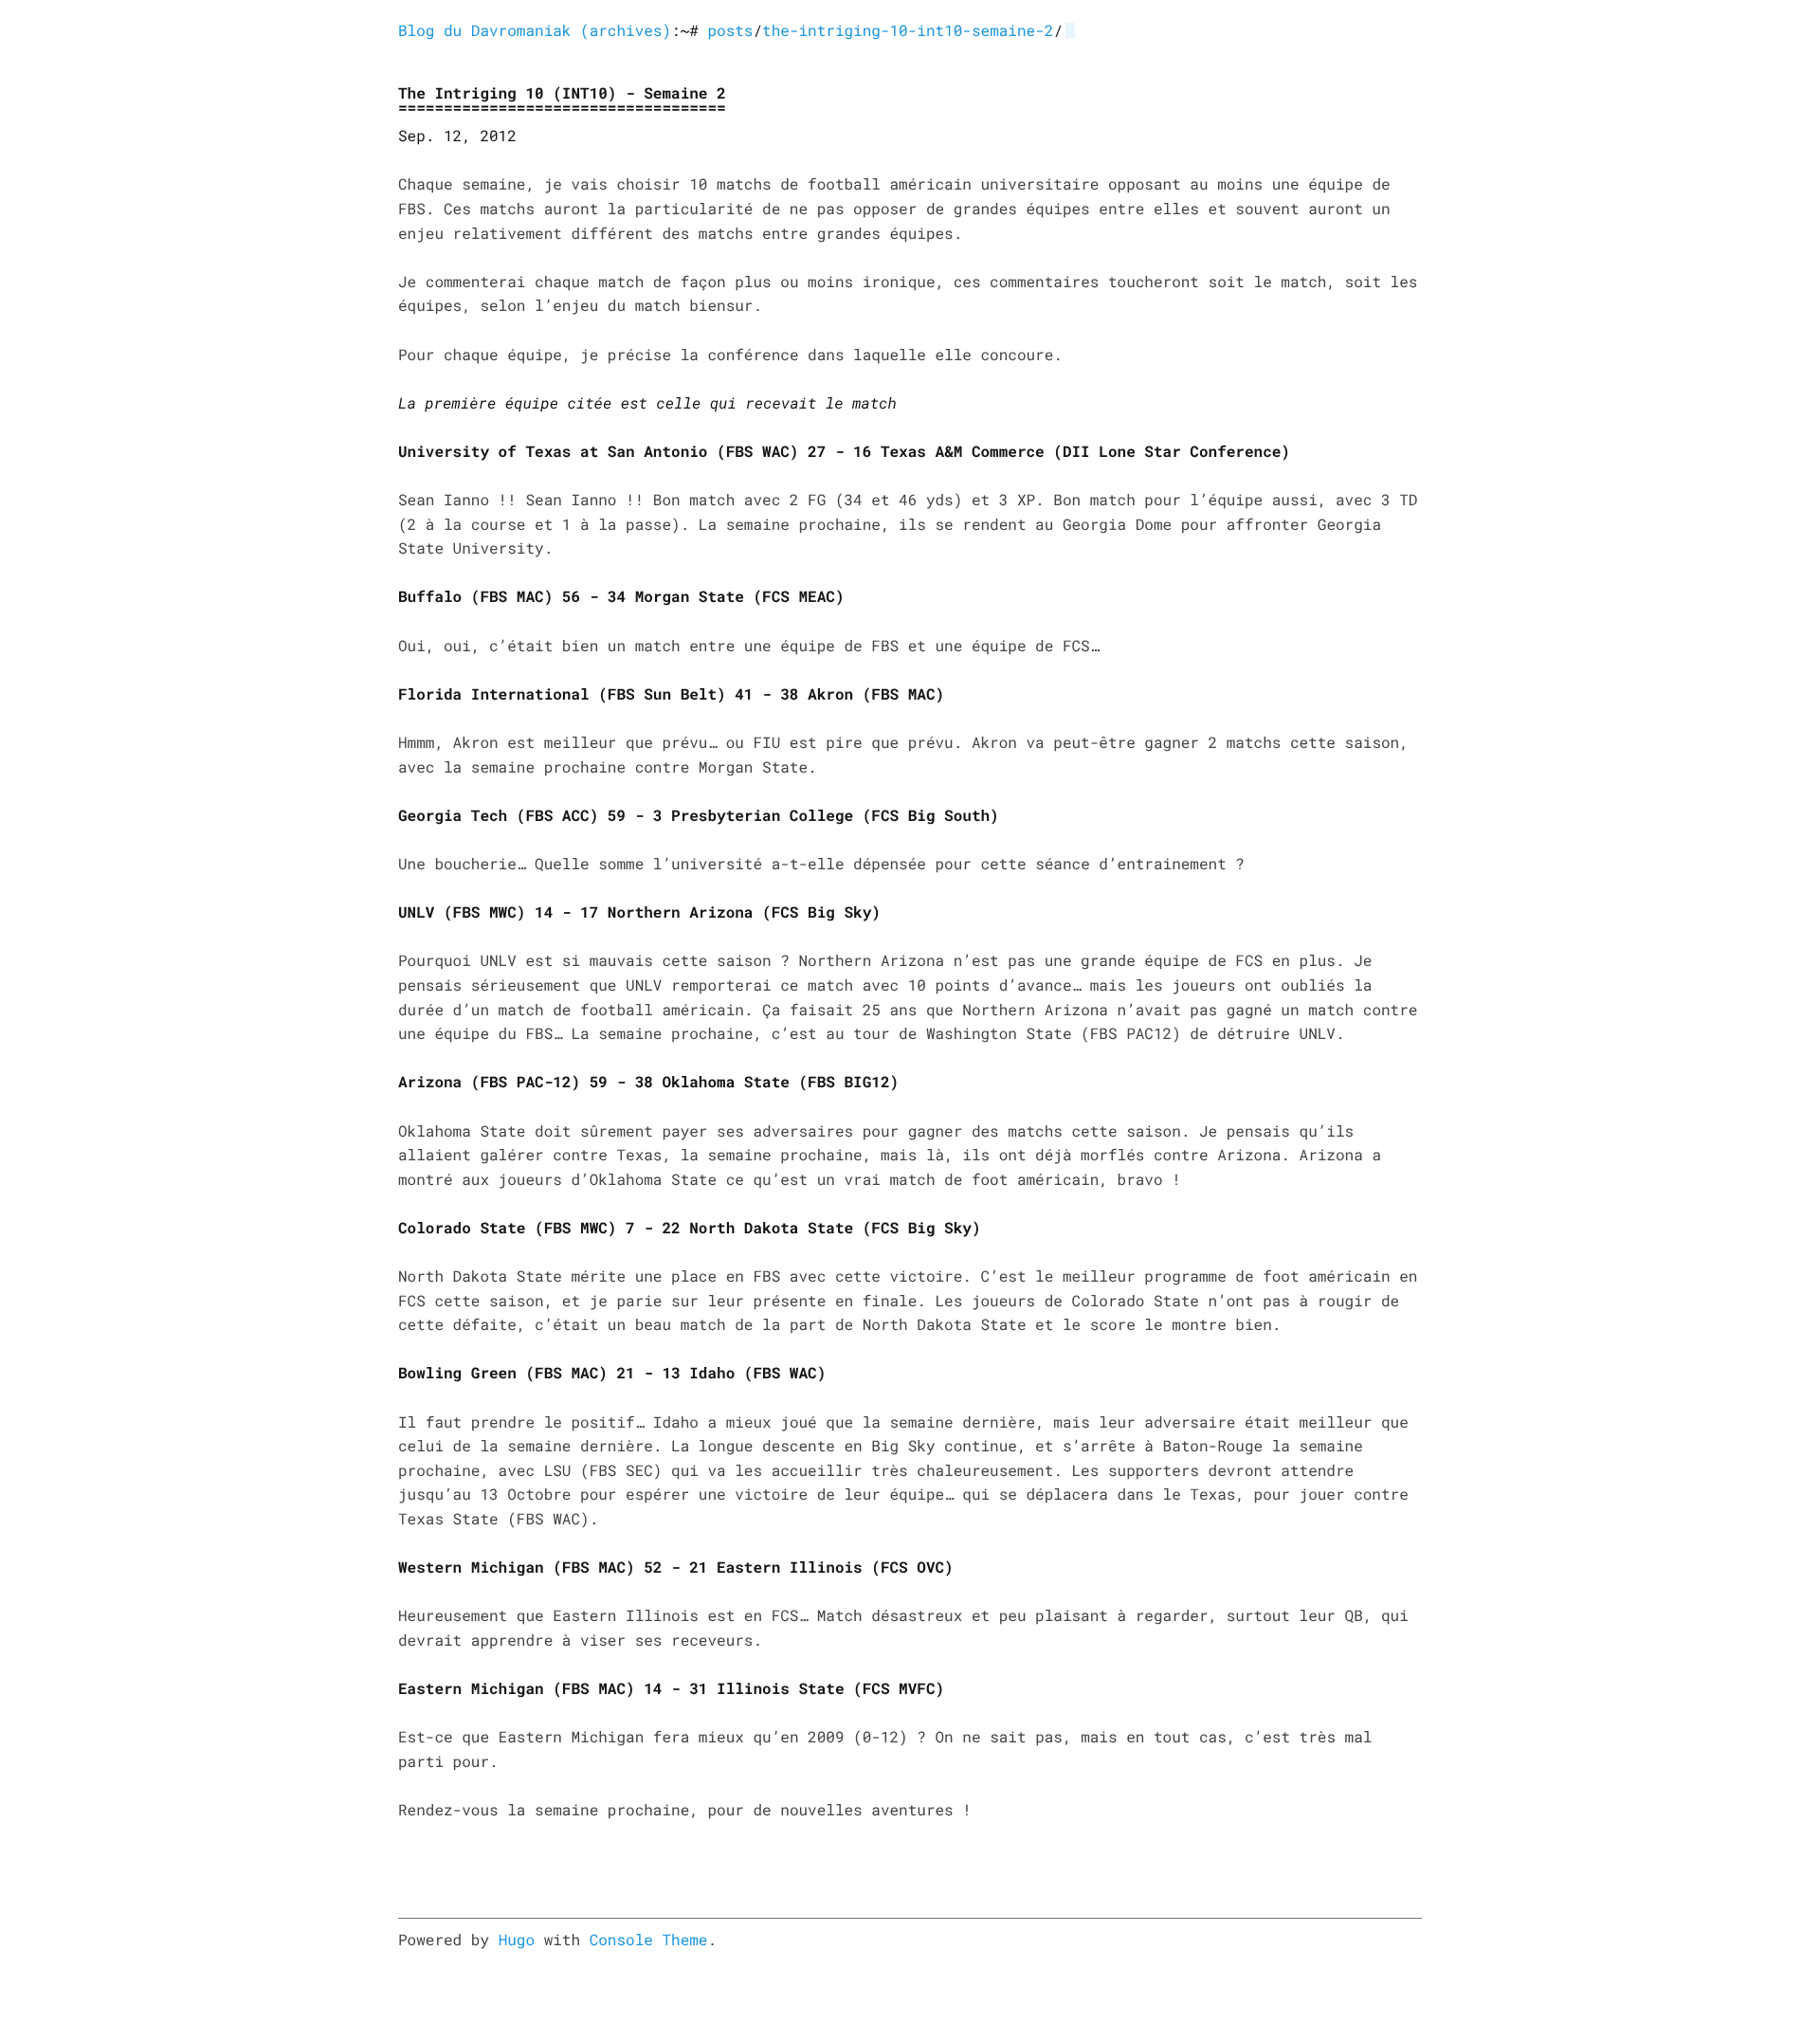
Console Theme (649, 1940)
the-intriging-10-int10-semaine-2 (908, 31)
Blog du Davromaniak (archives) (535, 31)
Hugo (517, 1940)
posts (730, 31)
